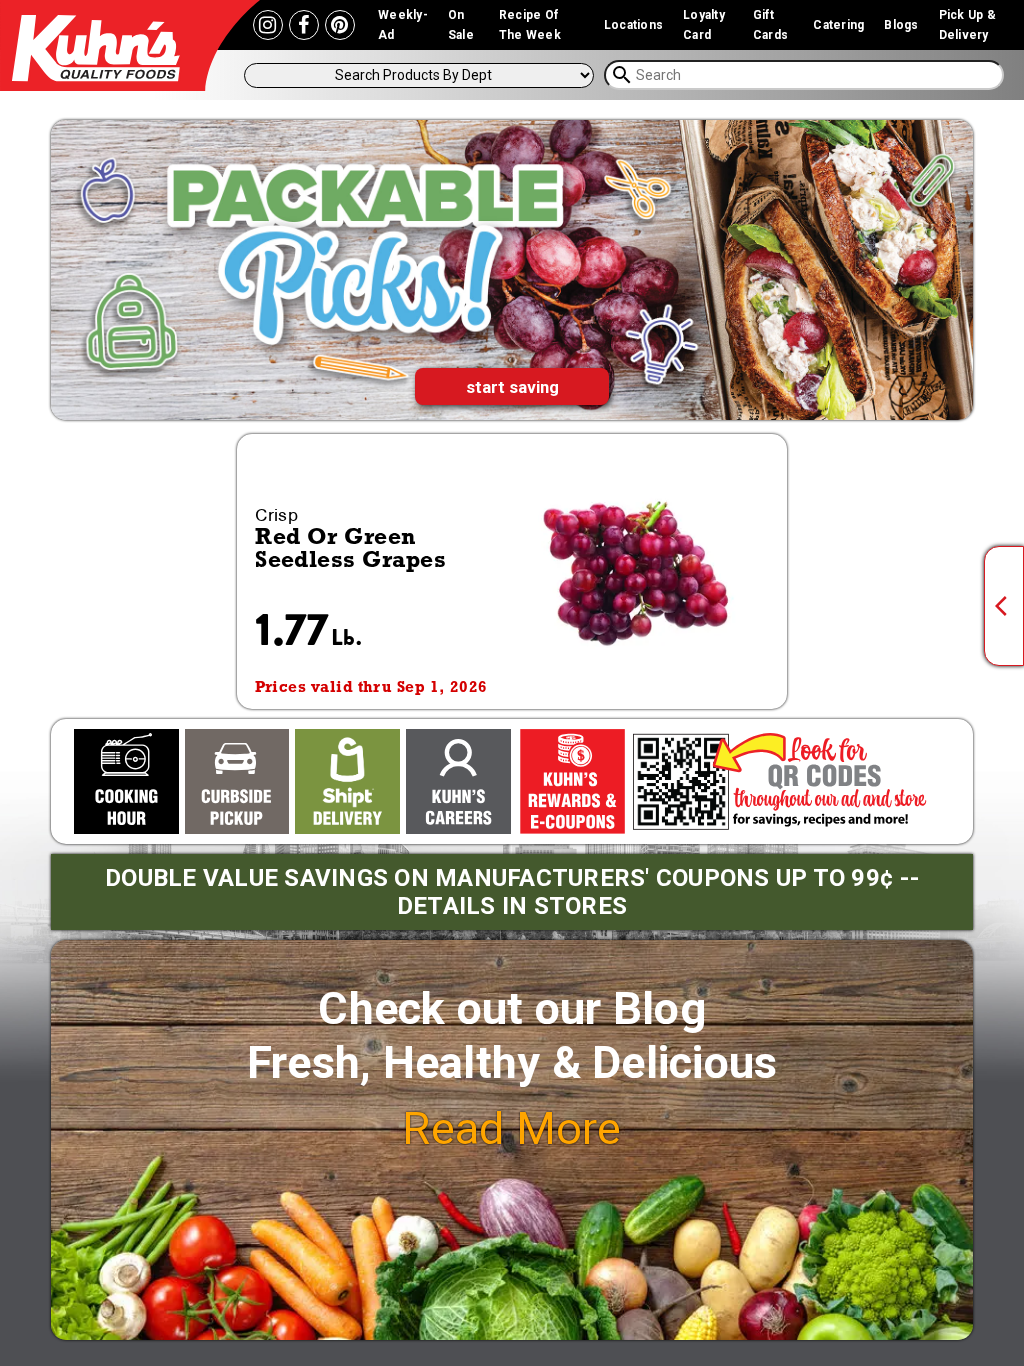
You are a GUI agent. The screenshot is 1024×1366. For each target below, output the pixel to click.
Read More (511, 1128)
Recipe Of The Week (530, 25)
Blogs (901, 25)
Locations (633, 25)
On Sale (461, 25)
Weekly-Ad (403, 25)
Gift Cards (770, 25)
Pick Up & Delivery (967, 25)
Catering (838, 25)
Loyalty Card (704, 25)
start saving (512, 387)
